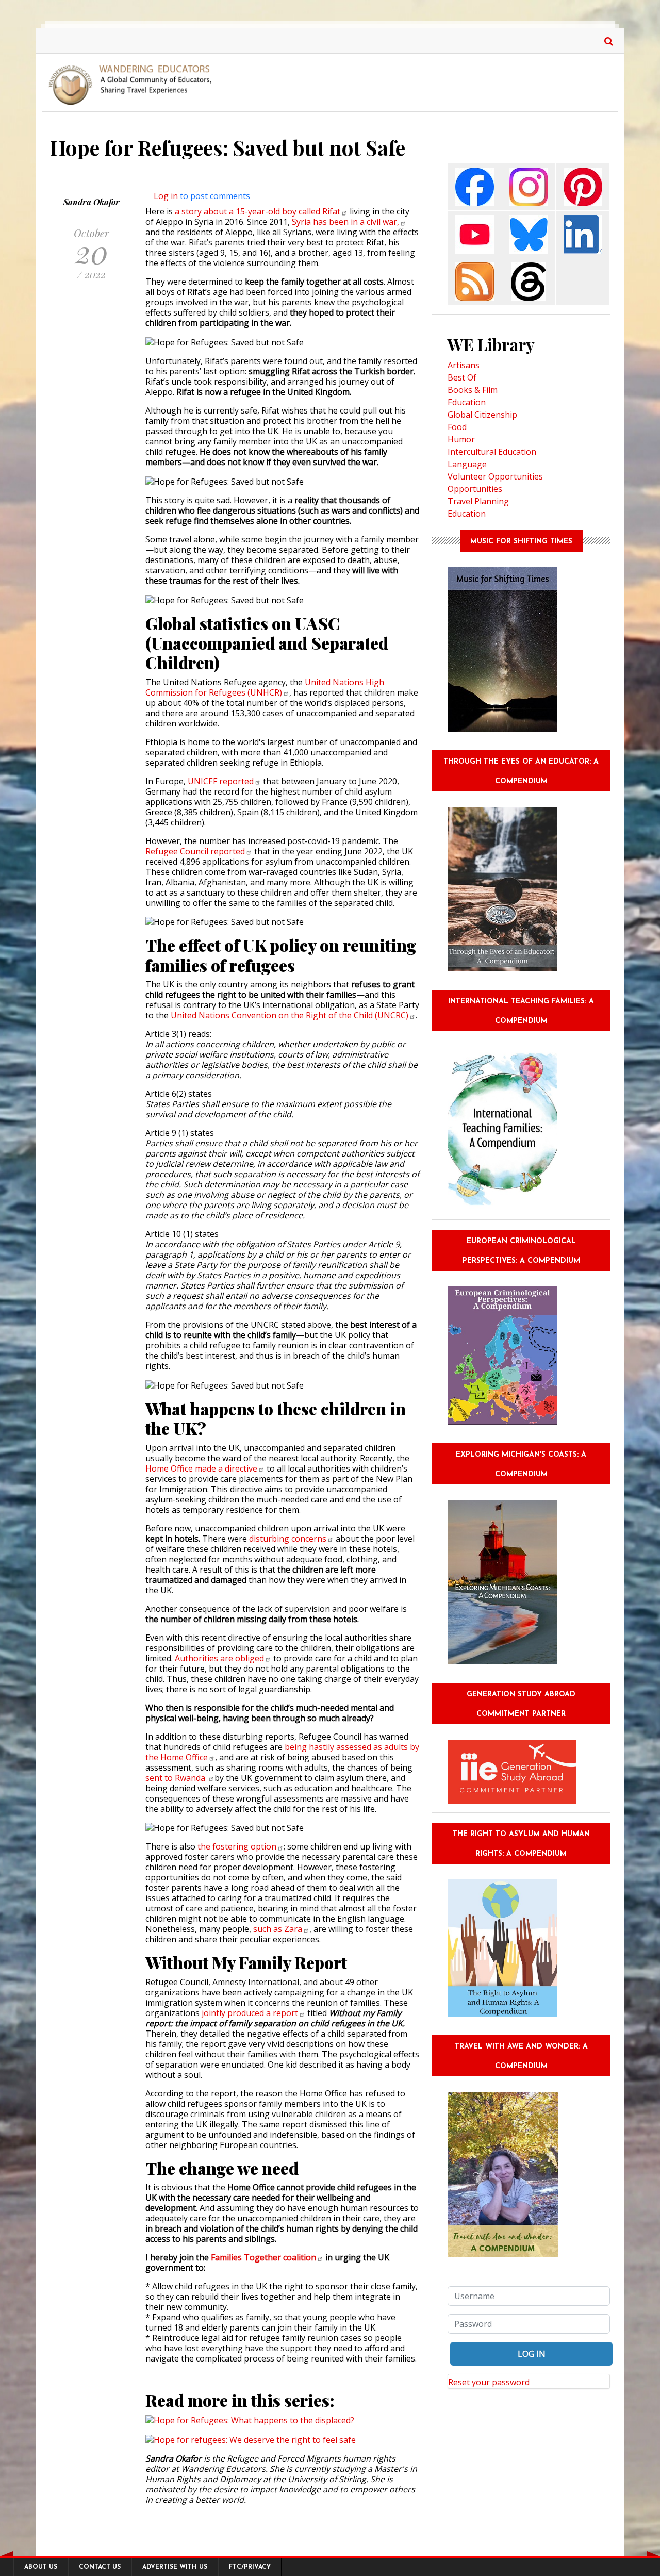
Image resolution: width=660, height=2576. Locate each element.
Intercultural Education (492, 452)
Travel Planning (478, 501)
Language (467, 464)
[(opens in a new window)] (475, 186)
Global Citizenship (482, 415)
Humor (461, 439)
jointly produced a (250, 2013)
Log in (166, 196)
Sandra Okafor (92, 202)
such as (278, 1929)
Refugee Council (195, 851)
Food (457, 427)
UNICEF (221, 781)
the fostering (237, 1846)
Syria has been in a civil (345, 222)
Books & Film (473, 390)
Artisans (464, 365)
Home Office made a (201, 1468)
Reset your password (489, 2382)
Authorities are (219, 1658)
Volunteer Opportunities (495, 476)
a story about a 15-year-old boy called (258, 211)
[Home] (134, 84)
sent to (176, 1778)
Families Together (263, 2257)
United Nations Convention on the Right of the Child (290, 1015)
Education (467, 402)
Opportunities (475, 489)
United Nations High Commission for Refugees (265, 687)
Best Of (462, 377)
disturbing (288, 1539)
